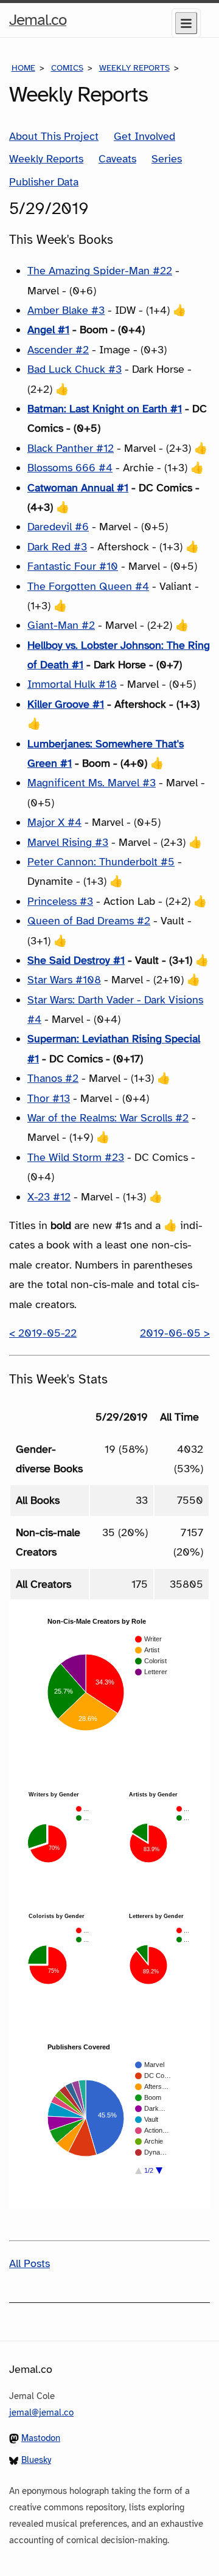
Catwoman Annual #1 (78, 488)
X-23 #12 (49, 1197)
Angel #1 (48, 330)
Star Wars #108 (64, 980)
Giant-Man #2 (61, 625)
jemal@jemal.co (41, 2412)
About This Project (54, 136)
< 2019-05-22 (43, 1333)
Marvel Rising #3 (68, 842)
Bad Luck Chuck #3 (75, 369)
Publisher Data (44, 182)
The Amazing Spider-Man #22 (100, 271)
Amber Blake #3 (66, 310)
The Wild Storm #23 (76, 1157)
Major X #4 (54, 822)
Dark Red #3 (57, 547)
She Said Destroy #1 (76, 960)
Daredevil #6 (58, 527)
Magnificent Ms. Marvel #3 (92, 783)
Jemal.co (38, 23)
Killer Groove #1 (66, 704)
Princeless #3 (60, 901)
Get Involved (144, 136)
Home (23, 68)
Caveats (117, 159)
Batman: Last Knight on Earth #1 (105, 409)
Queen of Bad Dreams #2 (89, 921)
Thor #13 (49, 1098)
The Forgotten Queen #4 (88, 586)
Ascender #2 (58, 350)
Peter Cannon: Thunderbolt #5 (101, 862)
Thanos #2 (53, 1078)
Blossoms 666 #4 (70, 468)
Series (167, 159)
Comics (67, 68)
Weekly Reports (134, 68)
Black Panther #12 (71, 448)
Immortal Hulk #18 (72, 684)
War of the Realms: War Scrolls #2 (108, 1118)
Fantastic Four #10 (73, 566)
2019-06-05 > (175, 1333)
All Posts (30, 2263)
